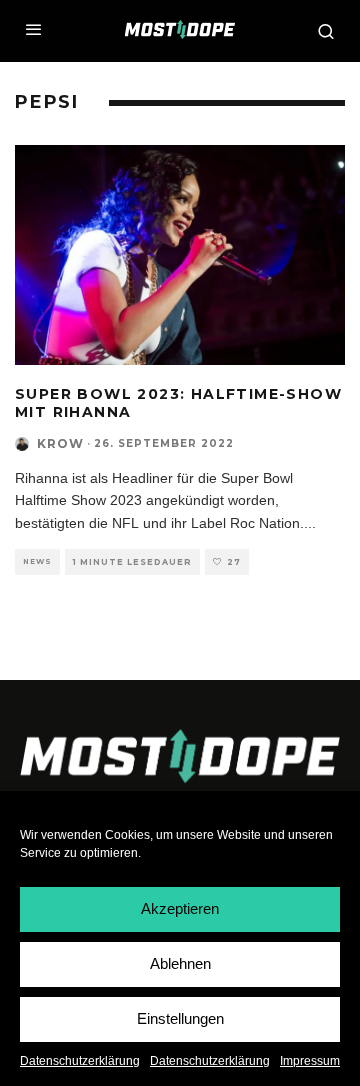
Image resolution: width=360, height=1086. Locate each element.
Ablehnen (180, 963)
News (37, 561)
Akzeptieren (180, 908)
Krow (60, 443)
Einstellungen (180, 1018)
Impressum (310, 1061)
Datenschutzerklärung (80, 1061)
